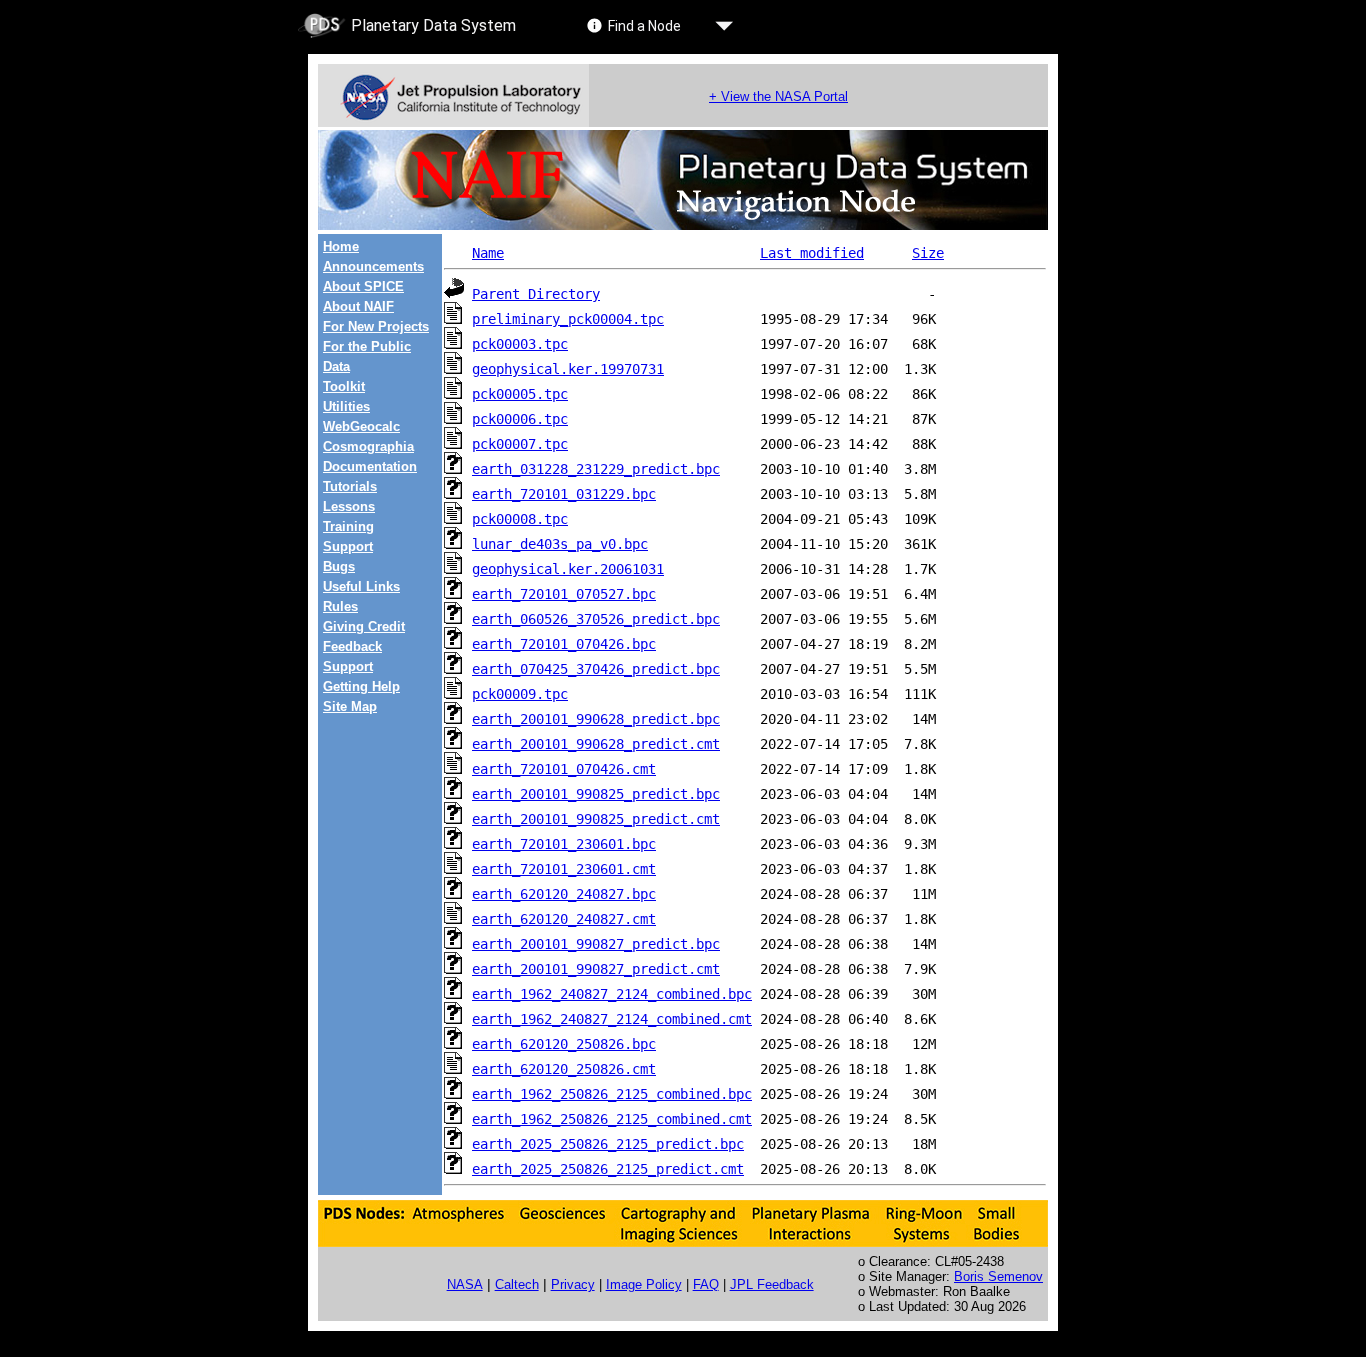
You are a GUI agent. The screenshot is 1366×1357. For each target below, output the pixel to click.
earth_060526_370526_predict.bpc (596, 619)
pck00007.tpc (520, 444)
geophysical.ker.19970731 (568, 369)
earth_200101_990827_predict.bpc (596, 944)
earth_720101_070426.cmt (564, 769)
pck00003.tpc (520, 344)
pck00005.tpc (520, 394)
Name (488, 253)
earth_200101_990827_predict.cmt (596, 969)
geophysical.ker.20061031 (568, 569)
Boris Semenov (998, 1276)
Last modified (812, 253)
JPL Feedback (772, 1284)
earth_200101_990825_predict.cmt (596, 819)
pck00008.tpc (520, 519)
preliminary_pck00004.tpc (568, 319)
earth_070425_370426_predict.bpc (596, 669)
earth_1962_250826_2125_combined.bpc (612, 1094)
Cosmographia (368, 446)
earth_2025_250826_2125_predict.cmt (608, 1169)
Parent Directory (536, 294)
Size (928, 253)
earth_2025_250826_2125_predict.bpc (608, 1144)
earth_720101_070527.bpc (564, 594)
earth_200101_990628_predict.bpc (596, 719)
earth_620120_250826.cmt (564, 1069)
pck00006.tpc (520, 419)
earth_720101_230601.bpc (564, 844)
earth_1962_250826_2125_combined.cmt (612, 1119)
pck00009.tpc (520, 694)
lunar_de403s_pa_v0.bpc (560, 544)
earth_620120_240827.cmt (564, 919)
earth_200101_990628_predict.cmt (596, 744)
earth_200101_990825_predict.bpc (596, 794)
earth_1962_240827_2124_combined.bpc (612, 994)
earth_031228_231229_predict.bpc (596, 469)
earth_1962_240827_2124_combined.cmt (612, 1019)
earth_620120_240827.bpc (564, 894)
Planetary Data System (433, 25)
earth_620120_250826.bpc (564, 1044)
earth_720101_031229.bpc (564, 494)
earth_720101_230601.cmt (564, 869)
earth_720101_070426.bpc (564, 644)
